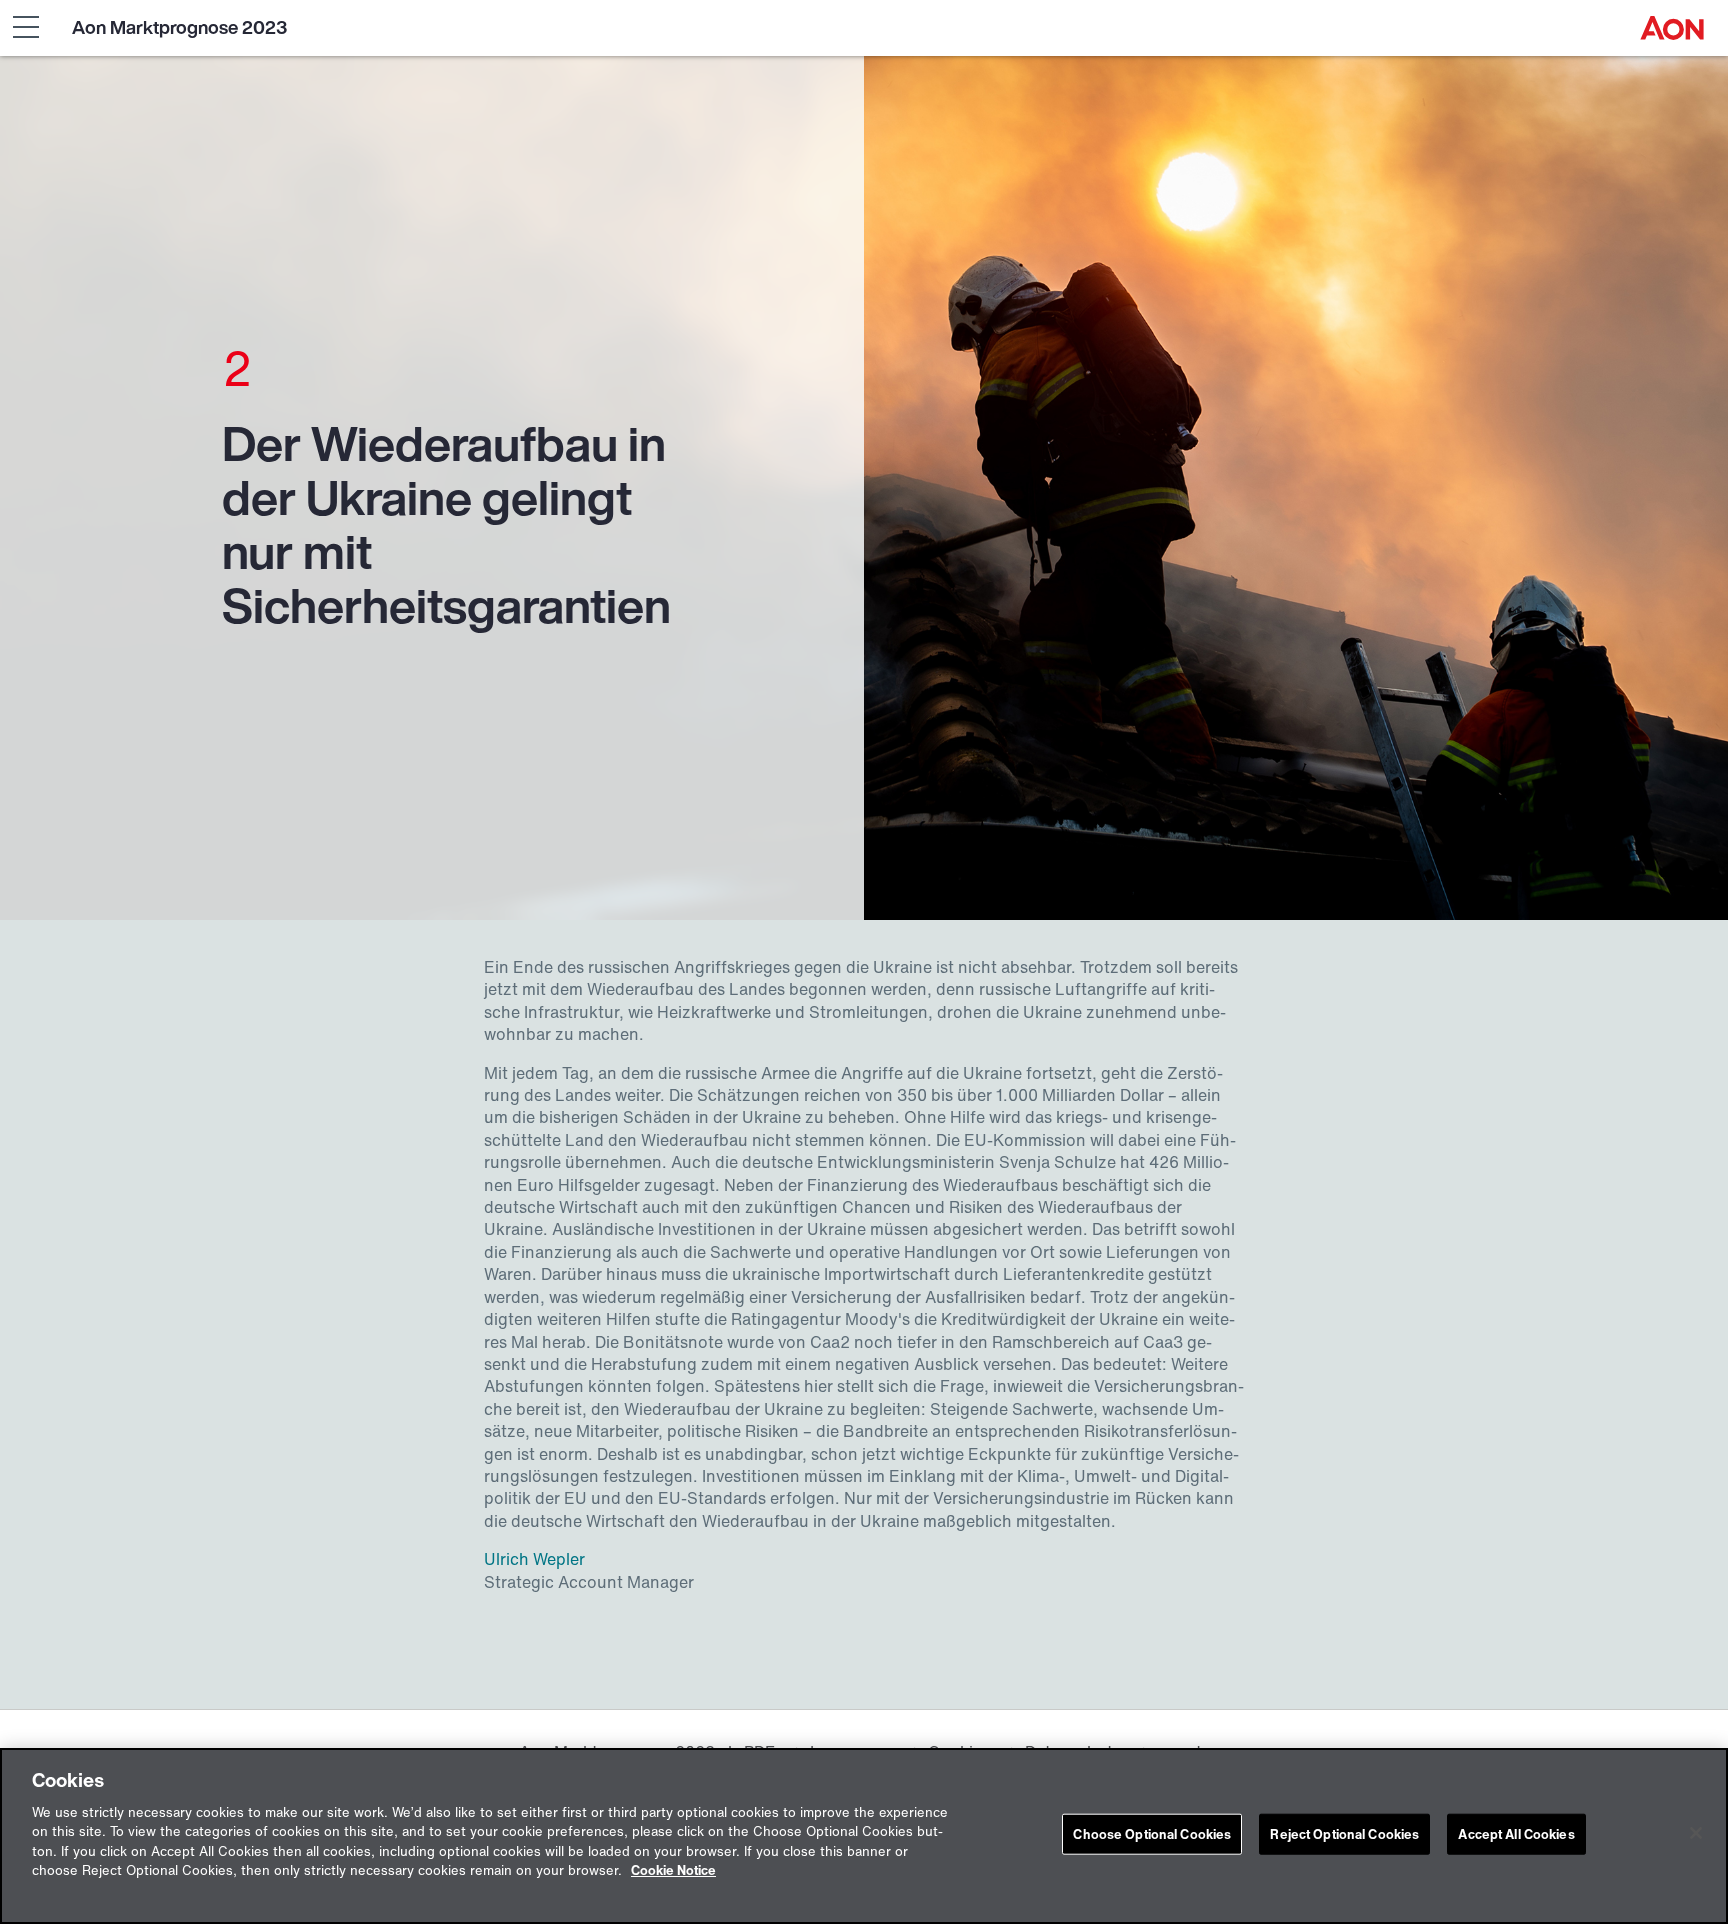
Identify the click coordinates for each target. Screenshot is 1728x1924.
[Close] (1696, 1833)
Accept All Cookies (1516, 1834)
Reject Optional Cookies (1344, 1834)
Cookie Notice (673, 1871)
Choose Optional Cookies (1152, 1834)
